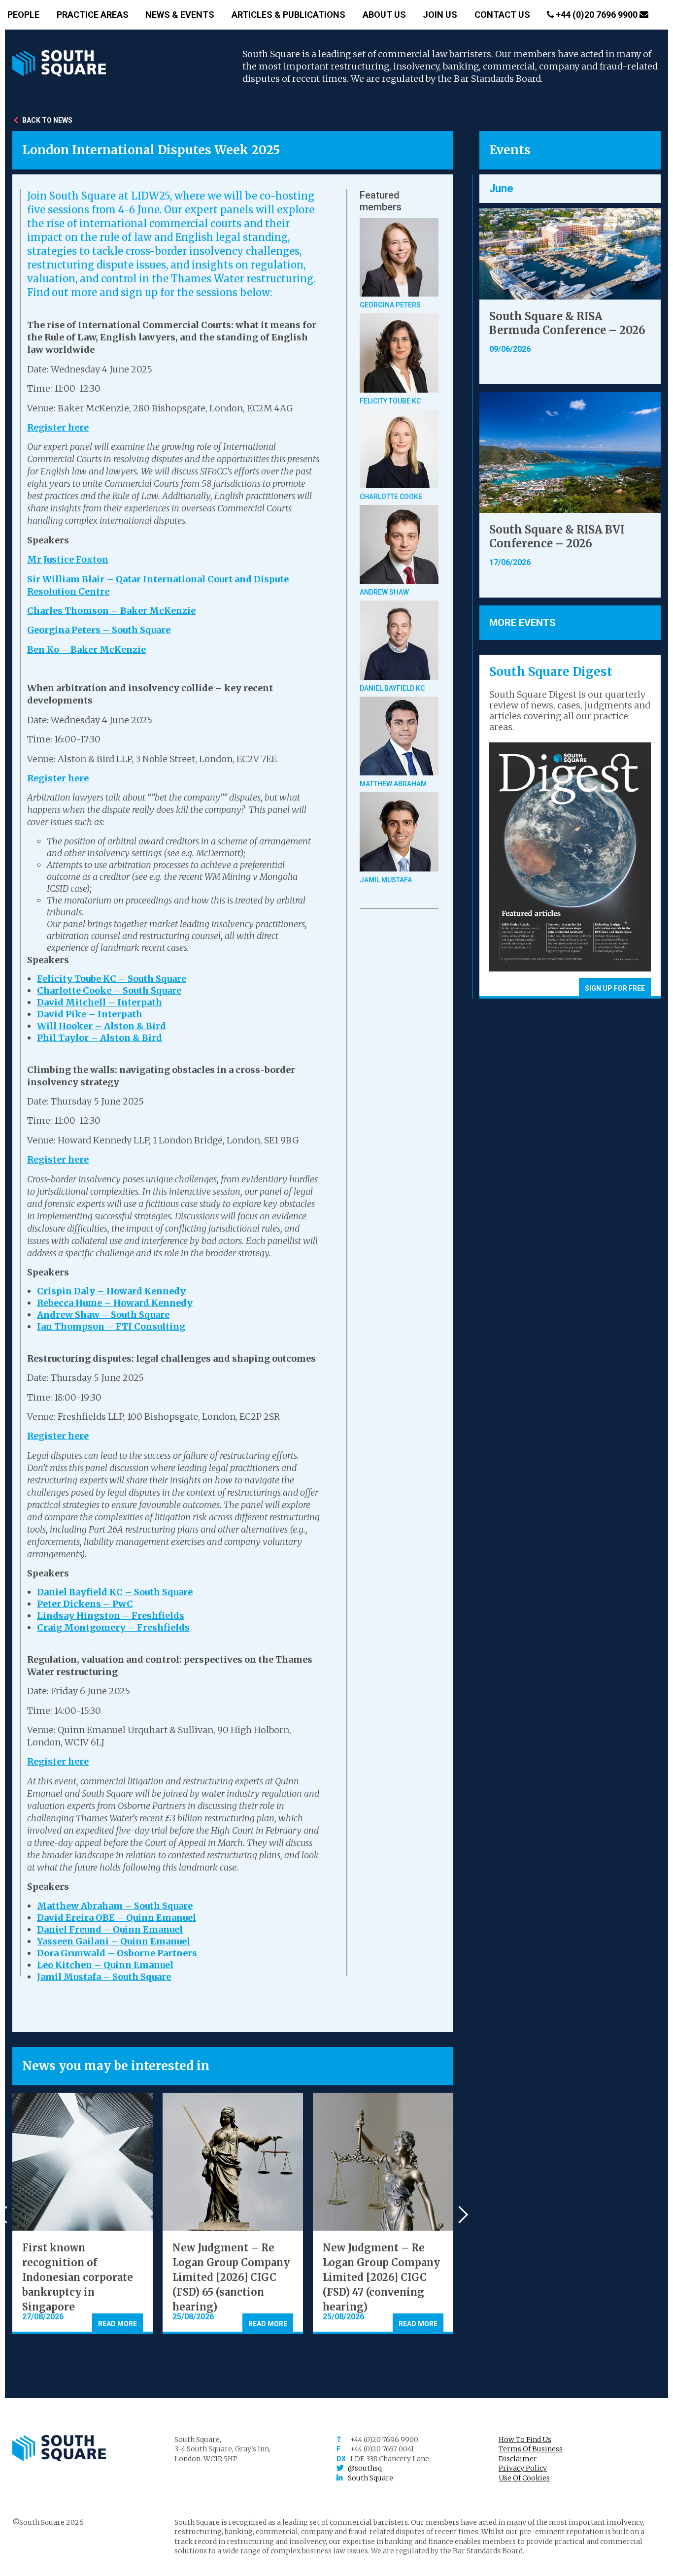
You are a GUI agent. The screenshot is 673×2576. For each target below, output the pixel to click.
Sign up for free (615, 988)
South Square (370, 2478)
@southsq (365, 2468)
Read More (118, 2324)
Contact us (502, 15)
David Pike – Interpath (90, 1014)
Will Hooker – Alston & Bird (101, 1026)
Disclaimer (518, 2459)
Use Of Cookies (524, 2478)
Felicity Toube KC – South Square (112, 979)
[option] (83, 2213)
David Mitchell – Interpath (100, 1002)
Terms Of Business (531, 2449)
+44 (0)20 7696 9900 (597, 15)
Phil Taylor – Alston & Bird (100, 1038)
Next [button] (459, 2214)
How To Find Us (525, 2440)
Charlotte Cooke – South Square (109, 990)
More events (522, 623)
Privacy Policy (523, 2468)
